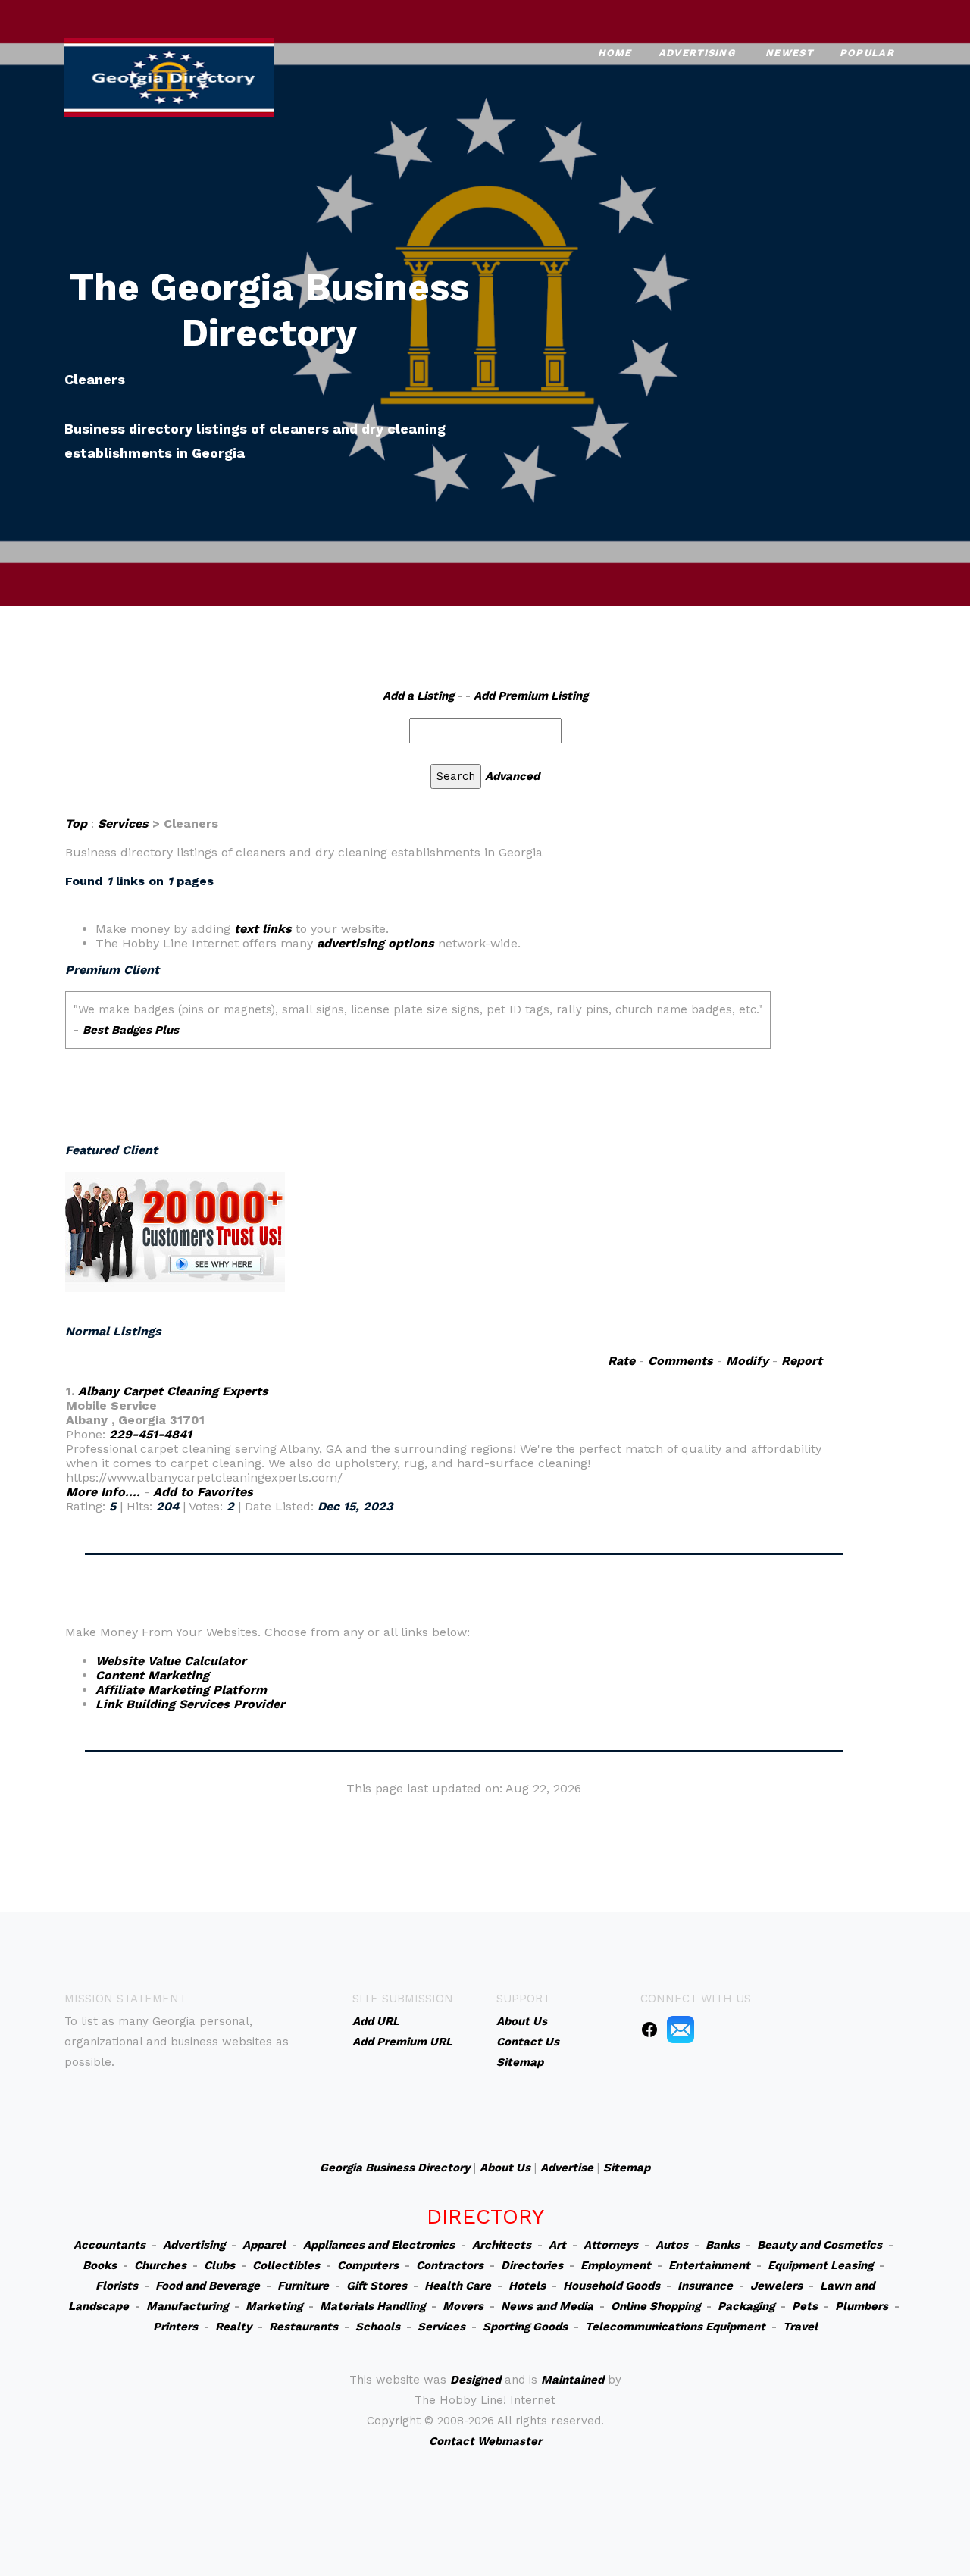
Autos (672, 2245)
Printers (175, 2327)
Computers (368, 2265)
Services (123, 823)
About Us (505, 2168)
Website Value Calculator (171, 1661)
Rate (621, 1361)
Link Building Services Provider (190, 1704)
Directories (532, 2265)
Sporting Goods (525, 2327)
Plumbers (862, 2306)
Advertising (697, 53)
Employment (616, 2265)
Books (100, 2265)
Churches (160, 2265)
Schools (378, 2327)
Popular (867, 53)
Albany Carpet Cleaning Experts (173, 1391)
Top (76, 823)
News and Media (547, 2306)
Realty (233, 2327)
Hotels (527, 2286)
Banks (723, 2245)
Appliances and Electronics (379, 2245)
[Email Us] (681, 2029)
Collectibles (286, 2265)
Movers (463, 2306)
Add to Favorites (203, 1492)
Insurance (705, 2286)
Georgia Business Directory (395, 2168)
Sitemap (627, 2168)
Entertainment (709, 2265)
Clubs (219, 2265)
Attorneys (611, 2245)
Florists (117, 2286)
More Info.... (103, 1492)
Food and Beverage (208, 2286)
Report (802, 1361)
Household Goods (612, 2286)
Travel (800, 2327)
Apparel (264, 2245)
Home (615, 53)
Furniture (303, 2286)
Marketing (274, 2306)
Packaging (746, 2306)
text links (263, 929)
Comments (681, 1361)
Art (557, 2245)
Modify (747, 1361)
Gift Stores (377, 2286)
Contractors (450, 2265)
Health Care (458, 2286)
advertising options (375, 943)
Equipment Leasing (820, 2265)
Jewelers (776, 2286)
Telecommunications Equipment (675, 2327)
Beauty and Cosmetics (820, 2245)
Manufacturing (187, 2306)
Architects (502, 2245)
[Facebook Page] (649, 2029)
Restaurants (304, 2327)
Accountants (110, 2245)
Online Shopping (656, 2306)
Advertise (567, 2168)
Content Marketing (152, 1675)
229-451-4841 (150, 1434)
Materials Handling (372, 2306)
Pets (805, 2306)
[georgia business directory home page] (169, 76)
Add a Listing (418, 696)
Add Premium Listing (531, 696)
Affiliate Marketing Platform (181, 1690)
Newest (789, 53)
